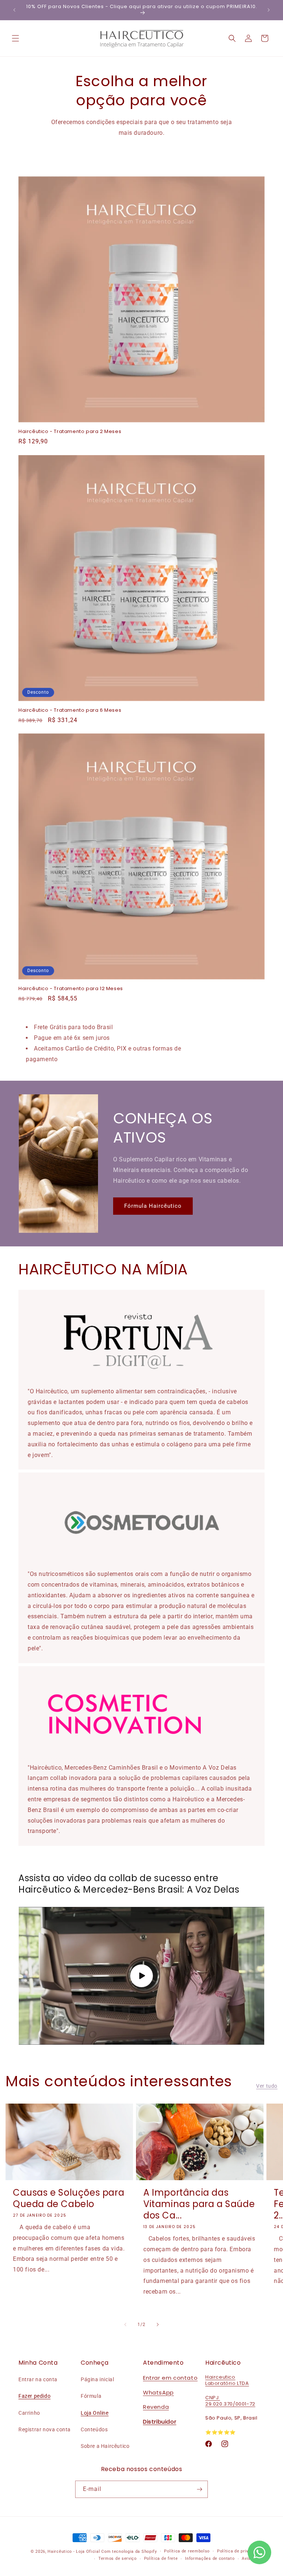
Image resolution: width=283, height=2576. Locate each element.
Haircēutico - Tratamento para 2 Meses (70, 432)
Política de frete (161, 2559)
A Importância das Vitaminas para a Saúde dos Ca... (199, 2204)
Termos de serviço (118, 2559)
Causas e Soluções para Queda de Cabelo (69, 2198)
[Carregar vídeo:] (141, 1976)
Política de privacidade (241, 2551)
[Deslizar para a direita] (158, 2325)
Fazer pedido (34, 2396)
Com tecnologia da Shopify (129, 2552)
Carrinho (29, 2413)
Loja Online (95, 2413)
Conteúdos (94, 2429)
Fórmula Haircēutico (153, 1206)
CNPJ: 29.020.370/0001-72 (230, 2401)
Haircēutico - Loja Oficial (74, 2552)
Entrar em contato (170, 2378)
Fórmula (91, 2396)
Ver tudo (267, 2086)
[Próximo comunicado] (269, 10)
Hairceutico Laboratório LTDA (227, 2380)
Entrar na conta (38, 2379)
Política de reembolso (187, 2551)
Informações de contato (210, 2559)
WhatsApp (158, 2392)
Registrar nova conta (45, 2429)
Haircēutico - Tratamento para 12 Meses (71, 989)
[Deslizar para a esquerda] (125, 2325)
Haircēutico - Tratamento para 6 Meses (70, 710)
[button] (15, 38)
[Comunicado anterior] (14, 10)
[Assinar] (199, 2489)
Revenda (156, 2407)
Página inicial (97, 2379)
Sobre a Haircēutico (105, 2446)
